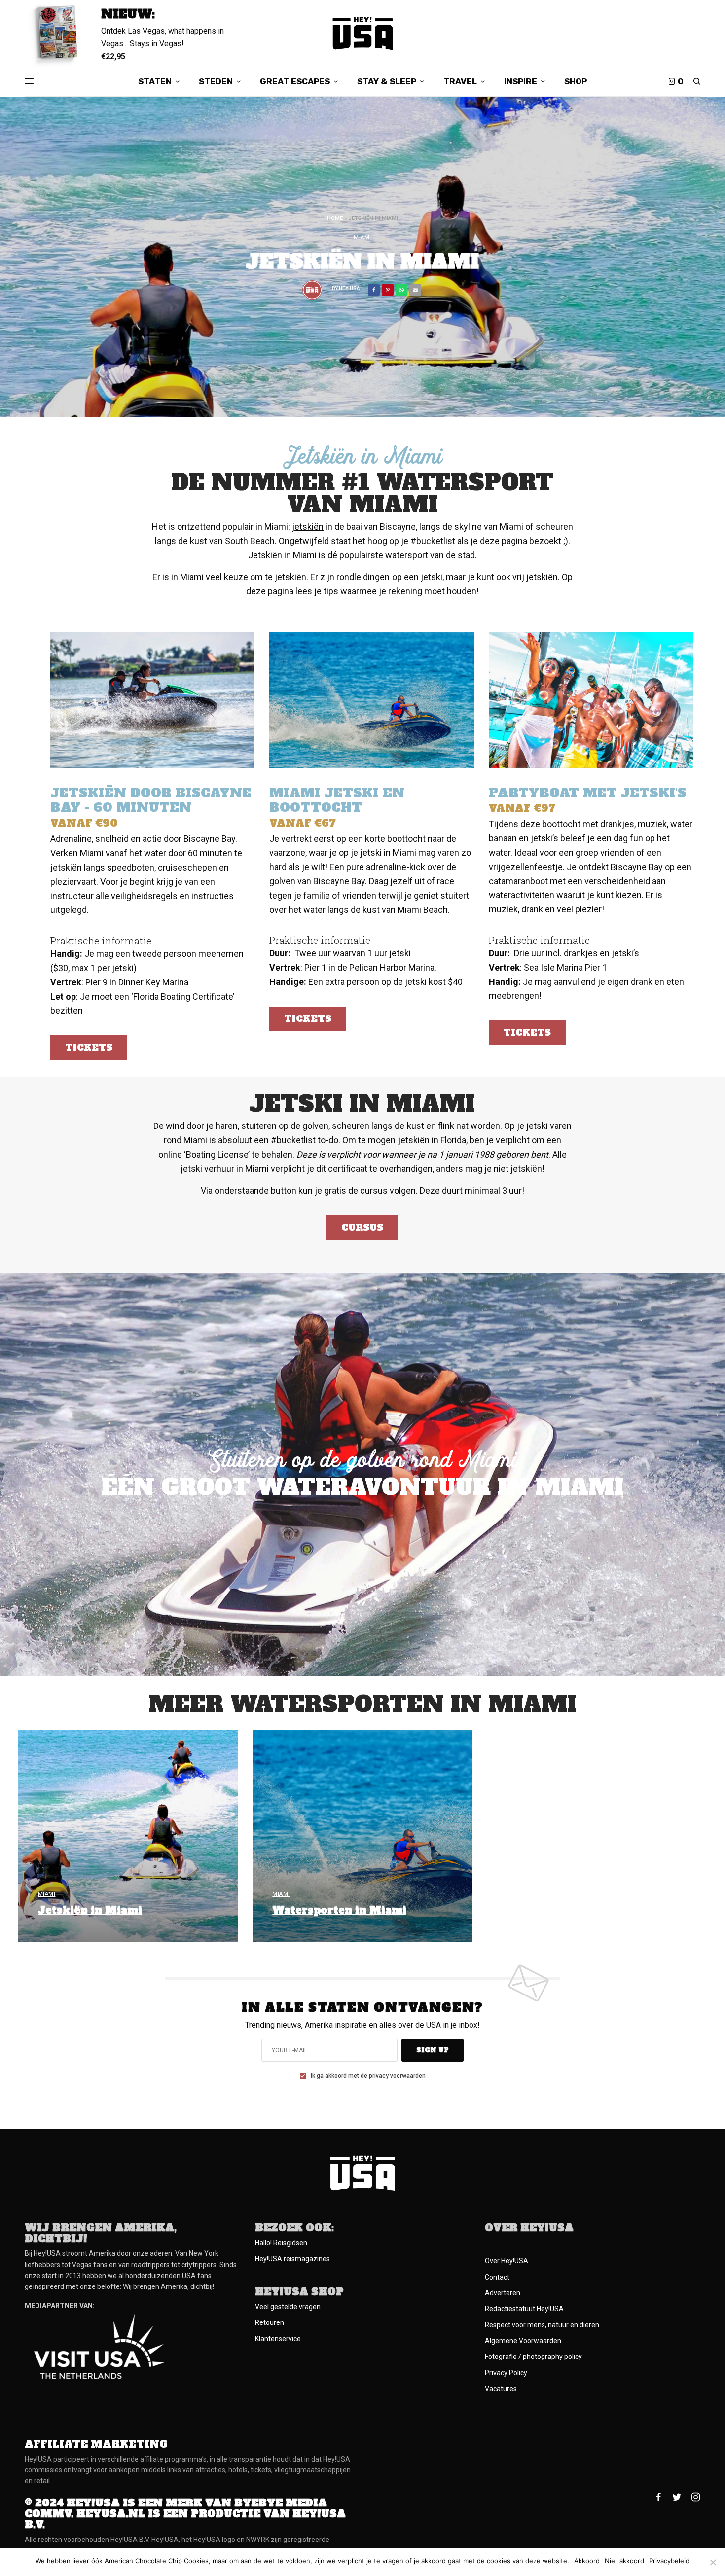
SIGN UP (433, 2050)
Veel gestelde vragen (288, 2307)
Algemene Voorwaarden (523, 2341)
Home (335, 218)
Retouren (270, 2322)
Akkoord (587, 2561)
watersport (407, 555)
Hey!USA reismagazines (292, 2259)
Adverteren (503, 2293)
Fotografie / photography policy (533, 2357)
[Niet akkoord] (713, 2562)
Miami (362, 237)
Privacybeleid (669, 2561)
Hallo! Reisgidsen (281, 2243)
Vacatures (501, 2389)
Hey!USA (349, 288)
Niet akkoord (624, 2561)
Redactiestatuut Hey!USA (524, 2309)
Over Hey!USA (507, 2261)
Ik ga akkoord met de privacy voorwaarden (368, 2076)
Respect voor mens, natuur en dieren (542, 2325)
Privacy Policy (506, 2373)
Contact (497, 2277)
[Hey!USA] (363, 33)
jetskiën (308, 526)
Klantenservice (278, 2339)
